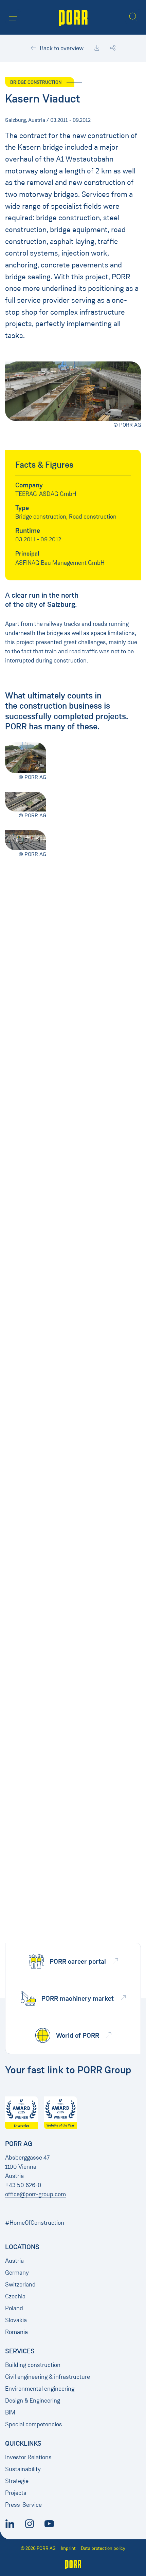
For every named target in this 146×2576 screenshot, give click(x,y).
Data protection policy (103, 2548)
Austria (14, 2261)
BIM (10, 2412)
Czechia (15, 2296)
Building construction (33, 2365)
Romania (16, 2332)
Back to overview (61, 48)
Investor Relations (28, 2457)
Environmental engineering (40, 2389)
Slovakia (16, 2320)
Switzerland (20, 2284)
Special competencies (34, 2424)
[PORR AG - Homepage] (73, 17)
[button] (13, 17)
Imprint (68, 2548)
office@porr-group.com (35, 2194)
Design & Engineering (33, 2401)
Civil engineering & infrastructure (48, 2377)
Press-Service (23, 2505)
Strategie (17, 2481)
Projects (16, 2493)
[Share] (113, 48)
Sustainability (23, 2469)
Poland (14, 2308)
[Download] (97, 48)
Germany (17, 2273)
